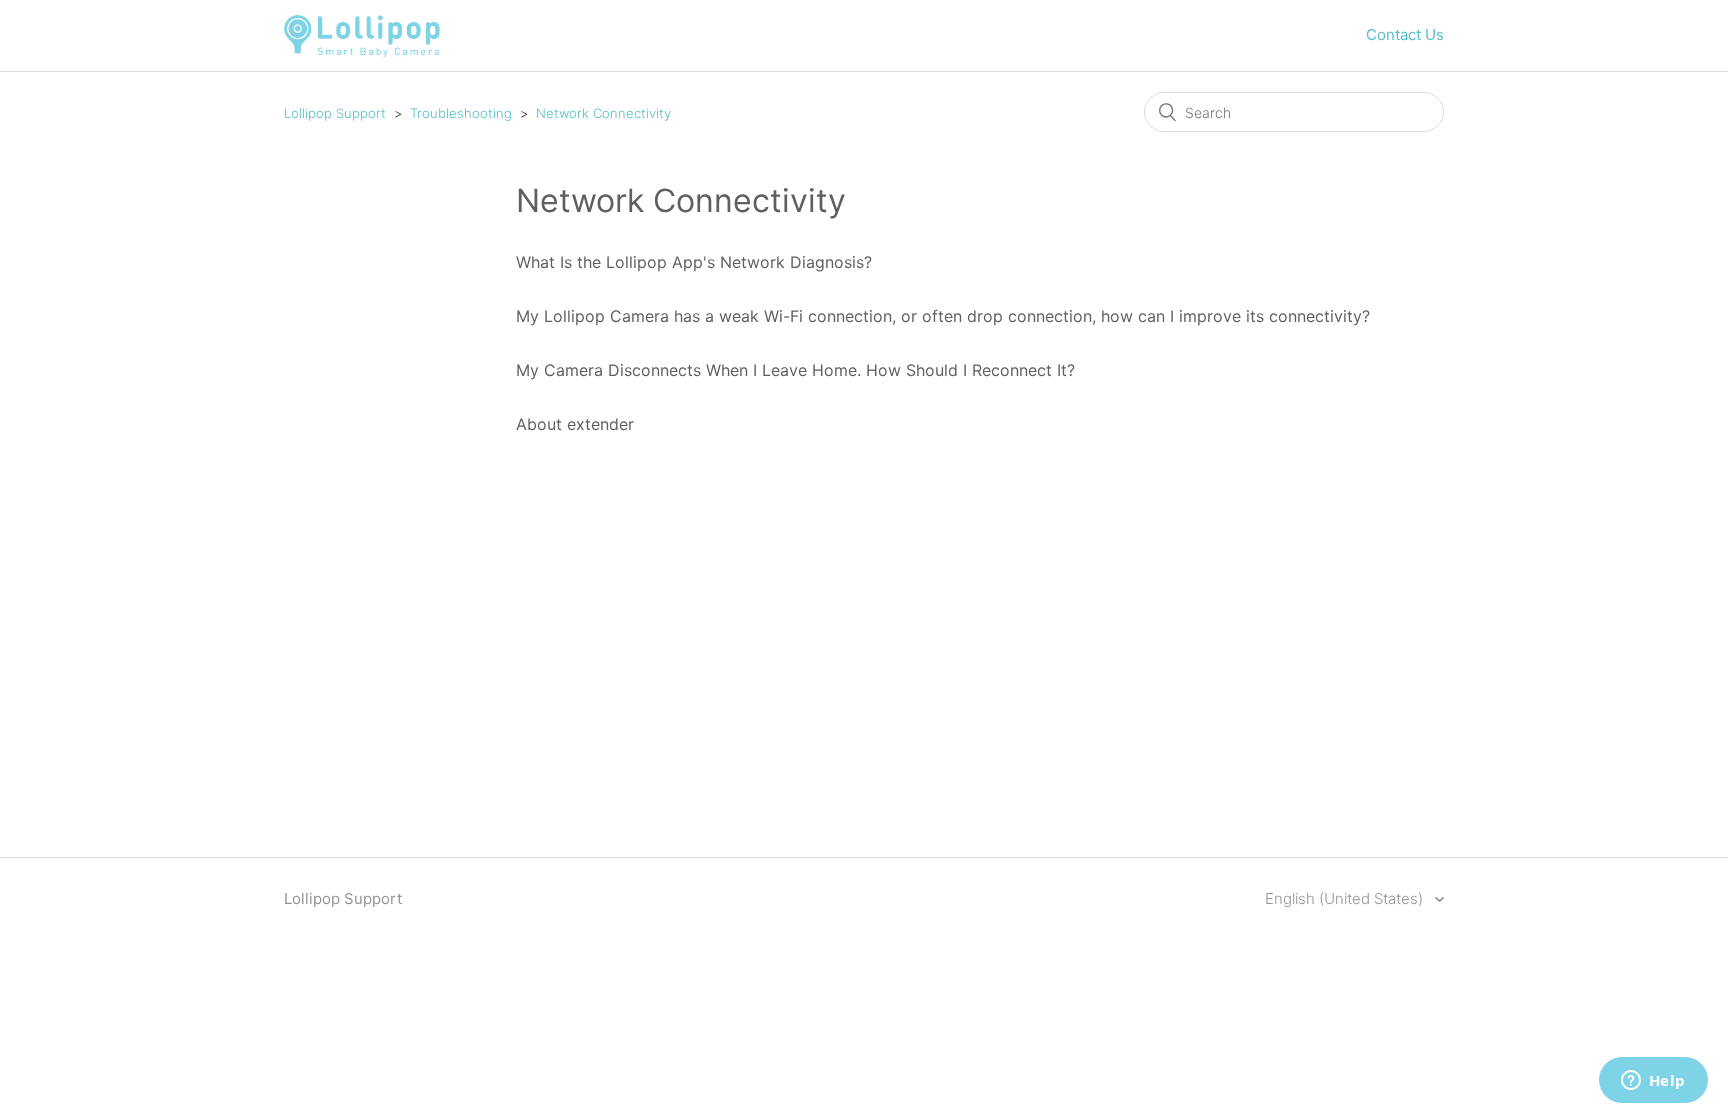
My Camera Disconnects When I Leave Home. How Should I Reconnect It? (795, 370)
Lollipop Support (335, 113)
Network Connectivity (603, 113)
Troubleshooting (461, 113)
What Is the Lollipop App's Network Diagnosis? (694, 262)
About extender (575, 424)
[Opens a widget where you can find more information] (1653, 1082)
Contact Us (1405, 34)
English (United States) (1346, 898)
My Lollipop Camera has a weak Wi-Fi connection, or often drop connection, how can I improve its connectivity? (943, 316)
